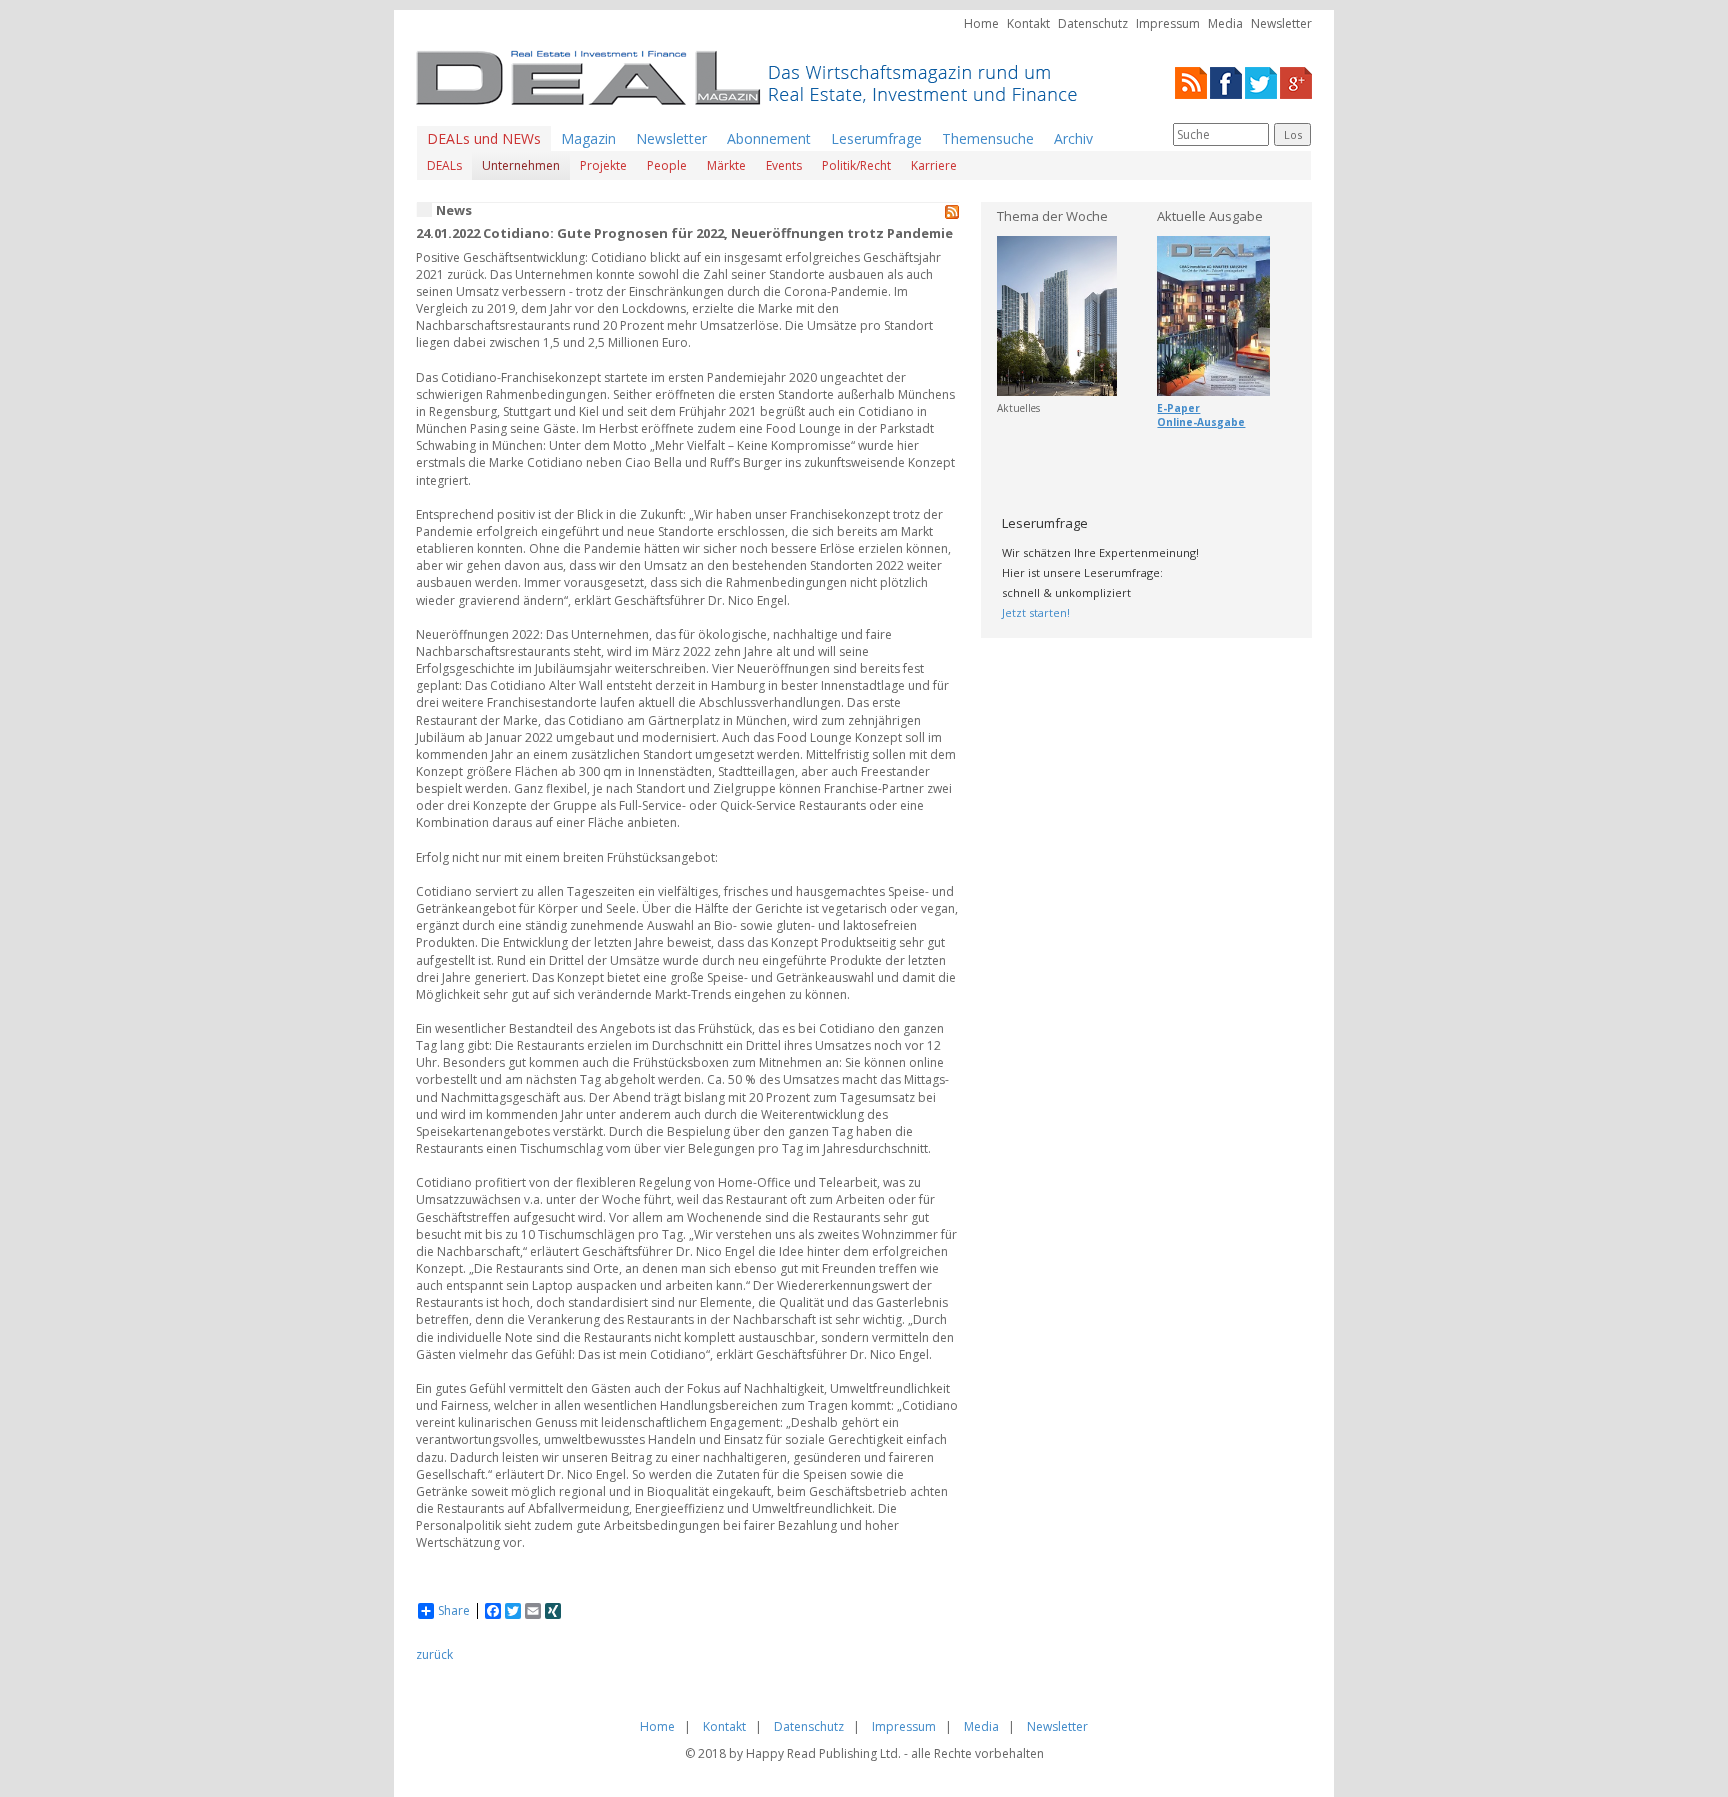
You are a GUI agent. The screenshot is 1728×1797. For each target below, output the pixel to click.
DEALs (444, 165)
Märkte (726, 165)
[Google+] (1296, 81)
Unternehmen (521, 165)
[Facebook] (1226, 81)
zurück (434, 1654)
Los (1293, 134)
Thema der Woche (1052, 216)
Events (784, 165)
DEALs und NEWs (484, 138)
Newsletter (1281, 23)
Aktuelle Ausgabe (1210, 216)
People (667, 165)
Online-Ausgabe (1201, 422)
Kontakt (1028, 23)
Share (454, 1611)
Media (1225, 23)
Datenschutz (1093, 23)
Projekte (603, 165)
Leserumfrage (876, 138)
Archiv (1073, 138)
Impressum (1168, 23)
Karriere (934, 165)
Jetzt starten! (1036, 612)
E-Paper (1178, 408)
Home (981, 23)
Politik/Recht (856, 165)
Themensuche (988, 138)
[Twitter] (1261, 81)
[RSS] (1191, 81)
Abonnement (769, 138)
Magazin (588, 138)
